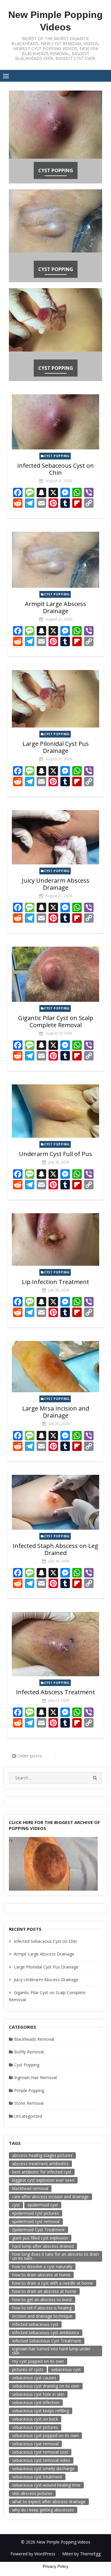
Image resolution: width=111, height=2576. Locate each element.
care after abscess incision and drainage (50, 2197)
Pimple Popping (29, 2090)
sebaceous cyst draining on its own (46, 2386)
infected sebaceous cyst (35, 2324)
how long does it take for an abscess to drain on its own (55, 2256)
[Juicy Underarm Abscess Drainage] (55, 837)
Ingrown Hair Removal (36, 2077)
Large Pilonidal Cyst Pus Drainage (56, 747)
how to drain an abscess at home (44, 2291)
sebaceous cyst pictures (35, 2427)
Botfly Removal (29, 2052)
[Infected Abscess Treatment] (55, 1644)
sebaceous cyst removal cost (40, 2452)
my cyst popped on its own (38, 2361)
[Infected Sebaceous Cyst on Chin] (55, 422)
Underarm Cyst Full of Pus (55, 1154)
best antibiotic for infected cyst (42, 2172)
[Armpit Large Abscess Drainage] (55, 560)
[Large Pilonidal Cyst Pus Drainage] (55, 699)
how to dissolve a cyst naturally (42, 2266)
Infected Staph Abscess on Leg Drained (55, 1549)
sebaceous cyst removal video (41, 2460)
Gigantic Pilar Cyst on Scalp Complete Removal (56, 1021)
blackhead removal (30, 2188)
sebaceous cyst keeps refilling (41, 2411)
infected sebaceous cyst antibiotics (46, 2333)
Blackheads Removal (34, 2039)
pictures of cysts (28, 2369)
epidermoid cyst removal (36, 2221)
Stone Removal (29, 2103)
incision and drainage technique (42, 2316)
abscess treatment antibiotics (40, 2164)
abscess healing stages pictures (42, 2155)
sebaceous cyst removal (35, 2444)
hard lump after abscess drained (43, 2246)
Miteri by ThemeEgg (81, 2554)
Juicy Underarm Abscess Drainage (56, 884)
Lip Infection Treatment (55, 1282)
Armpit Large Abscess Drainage (55, 607)
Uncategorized (28, 2116)
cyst (16, 2205)
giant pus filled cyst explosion (40, 2238)
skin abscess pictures (32, 2493)
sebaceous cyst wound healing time (46, 2485)
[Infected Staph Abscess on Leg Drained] (55, 1502)
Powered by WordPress (33, 2554)
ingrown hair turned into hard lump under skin (51, 2351)
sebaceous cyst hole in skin (38, 2394)
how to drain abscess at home (41, 2275)
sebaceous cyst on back (35, 2419)
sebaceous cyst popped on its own (45, 2435)
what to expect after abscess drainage (49, 2502)
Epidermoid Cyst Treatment (38, 2230)
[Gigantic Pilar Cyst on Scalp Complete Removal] (55, 974)
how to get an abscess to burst (42, 2300)
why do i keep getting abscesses (43, 2510)
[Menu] (6, 76)
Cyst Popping (56, 170)
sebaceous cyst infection (36, 2402)
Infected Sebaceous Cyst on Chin (55, 469)
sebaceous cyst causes (34, 2378)
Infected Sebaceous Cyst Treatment (47, 2341)
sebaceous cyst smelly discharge (43, 2469)
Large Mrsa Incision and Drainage (56, 1412)
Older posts (30, 1756)
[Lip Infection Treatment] (55, 1239)
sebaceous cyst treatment (37, 2477)
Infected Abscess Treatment (55, 1692)
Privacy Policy (55, 2566)
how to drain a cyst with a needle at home (53, 2283)
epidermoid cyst (43, 2205)
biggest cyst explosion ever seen (43, 2180)
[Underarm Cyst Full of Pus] (55, 1111)
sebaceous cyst (66, 2369)
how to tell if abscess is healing (42, 2308)
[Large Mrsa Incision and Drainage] (55, 1367)
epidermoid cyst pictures (36, 2213)
